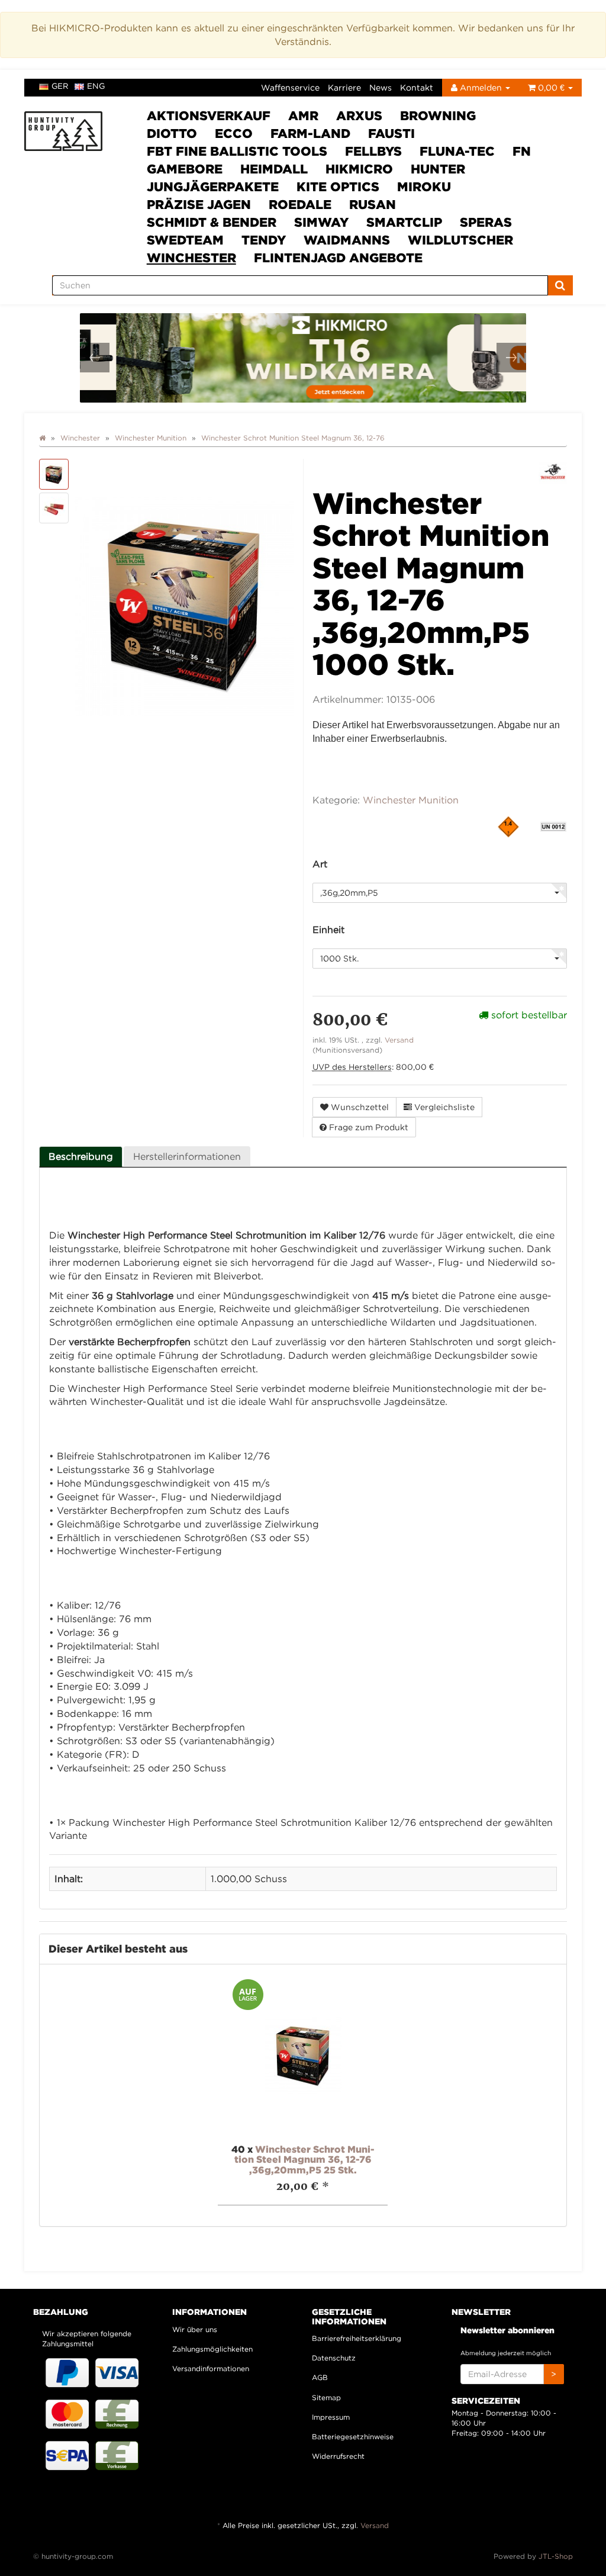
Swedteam (185, 240)
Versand (399, 1040)
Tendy (264, 240)
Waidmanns (347, 240)
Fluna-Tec (457, 151)
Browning (438, 115)
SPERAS (486, 222)
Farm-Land (310, 133)
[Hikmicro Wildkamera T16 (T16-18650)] (307, 358)
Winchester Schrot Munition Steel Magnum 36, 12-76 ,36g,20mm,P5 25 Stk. (304, 2159)
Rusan (373, 204)
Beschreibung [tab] (81, 1156)
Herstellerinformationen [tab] (187, 1156)
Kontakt (417, 87)
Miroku (424, 186)
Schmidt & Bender (212, 222)
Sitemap (326, 2397)
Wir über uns (195, 2329)
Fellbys (373, 151)
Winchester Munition (411, 800)
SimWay (321, 222)
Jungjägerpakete (213, 186)
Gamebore (185, 169)
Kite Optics (338, 186)
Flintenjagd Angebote (338, 258)
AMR (303, 115)
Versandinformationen (211, 2368)
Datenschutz (334, 2358)
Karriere (344, 87)
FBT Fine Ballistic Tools (237, 151)
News (381, 87)
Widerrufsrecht (338, 2456)
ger (60, 86)
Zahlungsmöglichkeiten (212, 2349)
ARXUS (359, 115)
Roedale (300, 204)
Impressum (331, 2417)
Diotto (172, 133)
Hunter (438, 169)
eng (96, 86)
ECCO (234, 133)
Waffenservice (290, 87)
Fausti (391, 133)
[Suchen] (560, 285)
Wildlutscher (460, 240)
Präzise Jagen (199, 204)
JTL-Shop (556, 2556)
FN (522, 151)
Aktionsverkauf (209, 115)
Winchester (191, 258)
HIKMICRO (359, 169)
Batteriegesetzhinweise (353, 2437)
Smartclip (404, 222)
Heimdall (274, 169)
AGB (320, 2377)
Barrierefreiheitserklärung (357, 2338)
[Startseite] (42, 438)
